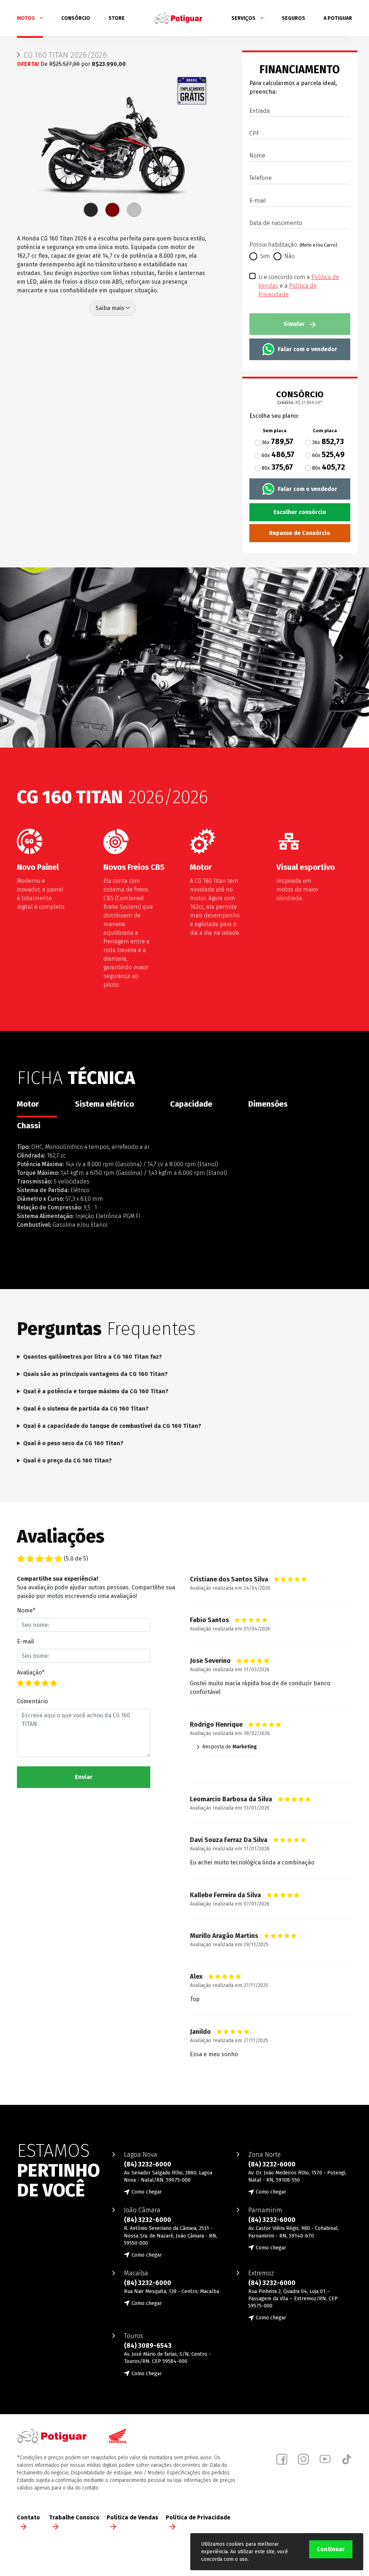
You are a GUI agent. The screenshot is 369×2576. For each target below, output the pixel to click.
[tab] (91, 210)
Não (290, 256)
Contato (28, 2517)
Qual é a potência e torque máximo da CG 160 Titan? (96, 1391)
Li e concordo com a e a (299, 277)
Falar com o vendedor (308, 349)
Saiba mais (111, 308)
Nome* (26, 1610)
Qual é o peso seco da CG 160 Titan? (73, 1443)
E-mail (258, 201)
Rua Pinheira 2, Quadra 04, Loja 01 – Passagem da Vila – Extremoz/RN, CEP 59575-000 (293, 2299)
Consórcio (76, 18)
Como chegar (147, 2192)
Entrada (260, 111)
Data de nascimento (276, 223)
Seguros (294, 18)
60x (278, 455)
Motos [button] (26, 18)
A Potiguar (338, 18)
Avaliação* (31, 1672)
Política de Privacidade (198, 2517)
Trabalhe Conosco (74, 2517)
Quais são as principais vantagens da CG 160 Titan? (95, 1374)
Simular (295, 324)
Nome (257, 156)
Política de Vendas (132, 2517)
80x (277, 467)
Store (117, 18)
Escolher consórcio (300, 512)
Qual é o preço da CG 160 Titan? (67, 1460)
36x (277, 442)
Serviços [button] (244, 18)
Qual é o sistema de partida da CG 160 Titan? (86, 1409)
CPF (254, 133)
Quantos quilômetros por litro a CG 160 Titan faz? (92, 1357)
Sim (265, 256)
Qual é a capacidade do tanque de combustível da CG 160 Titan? (112, 1426)
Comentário (32, 1701)
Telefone (261, 178)
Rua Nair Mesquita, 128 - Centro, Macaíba (172, 2291)
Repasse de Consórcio (300, 533)
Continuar (331, 2549)
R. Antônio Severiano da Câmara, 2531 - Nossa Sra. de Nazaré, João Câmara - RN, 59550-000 (171, 2236)
